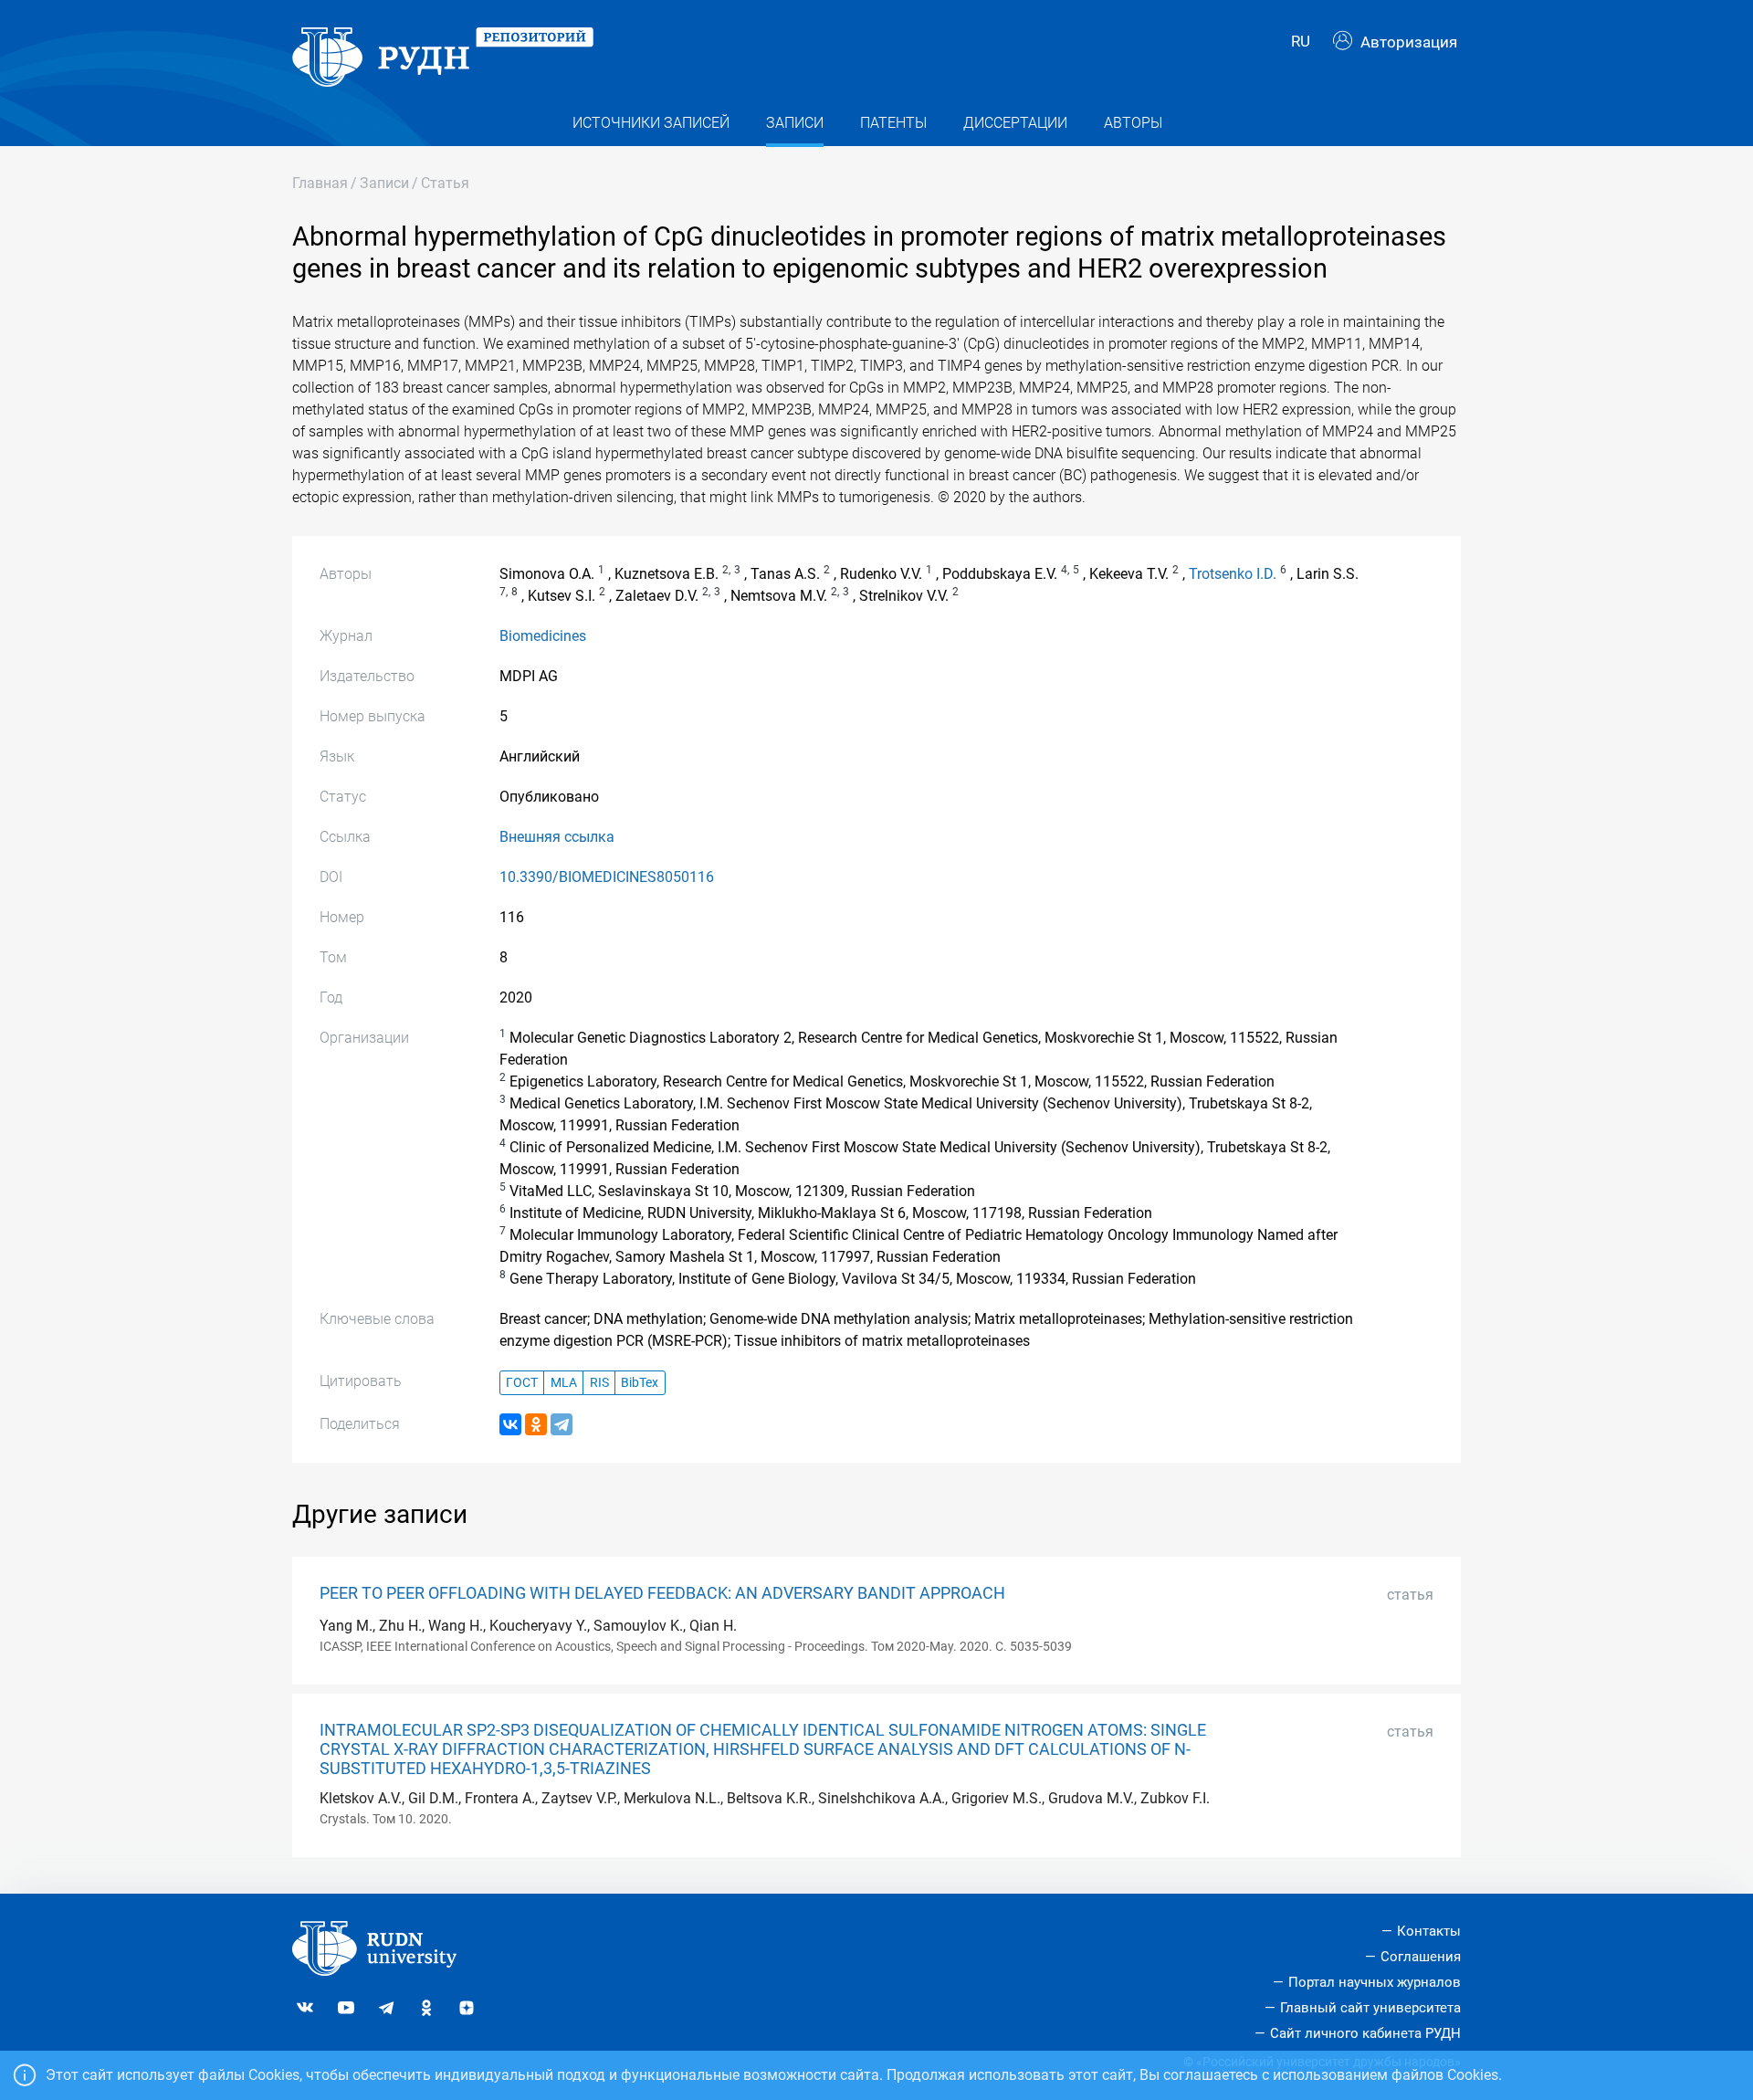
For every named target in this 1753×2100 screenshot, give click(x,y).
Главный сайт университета (1370, 2008)
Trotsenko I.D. (1233, 574)
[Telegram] (562, 1424)
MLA (564, 1383)
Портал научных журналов (1375, 1982)
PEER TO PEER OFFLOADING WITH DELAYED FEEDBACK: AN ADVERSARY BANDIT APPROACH (662, 1593)
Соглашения (1421, 1957)
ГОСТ (522, 1383)
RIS (599, 1383)
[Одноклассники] (536, 1424)
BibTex (640, 1383)
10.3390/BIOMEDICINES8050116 (607, 877)
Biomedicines (543, 636)
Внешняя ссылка (557, 837)
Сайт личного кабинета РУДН (1365, 2033)
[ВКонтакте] (510, 1424)
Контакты (1429, 1931)
